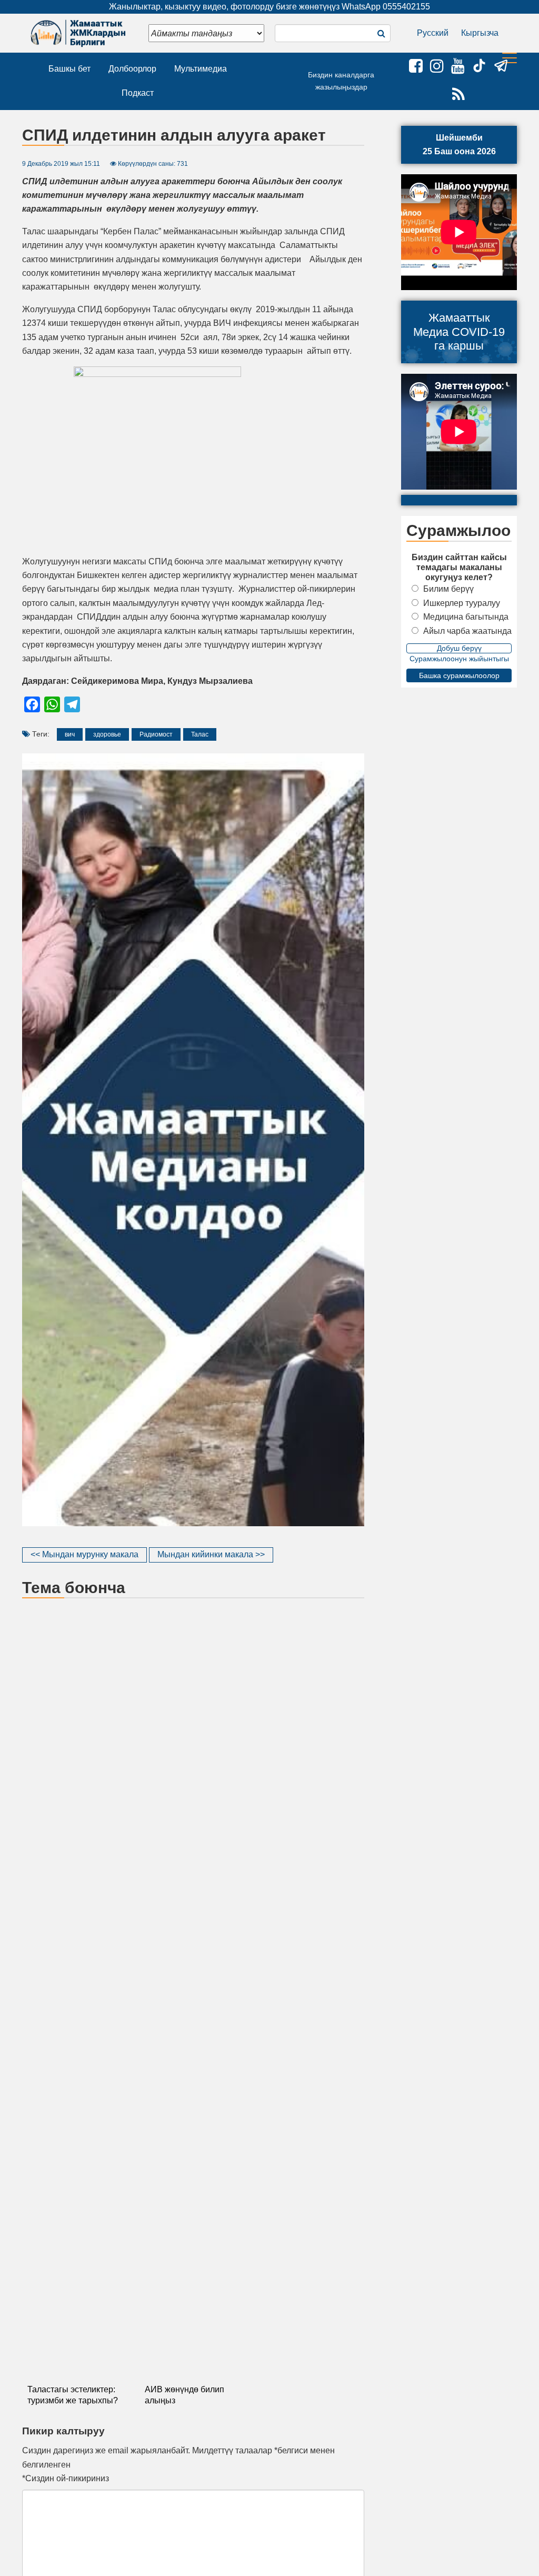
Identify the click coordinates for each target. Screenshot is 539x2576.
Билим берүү (448, 589)
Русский (433, 33)
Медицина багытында (466, 617)
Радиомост (156, 734)
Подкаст (138, 93)
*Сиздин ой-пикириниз (66, 2478)
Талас (200, 734)
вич (70, 734)
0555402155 (406, 7)
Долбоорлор (132, 69)
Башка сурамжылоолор (459, 675)
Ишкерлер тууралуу (462, 603)
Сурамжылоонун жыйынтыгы (459, 659)
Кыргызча (480, 33)
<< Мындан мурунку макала (84, 1554)
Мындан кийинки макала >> (211, 1554)
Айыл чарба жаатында (467, 631)
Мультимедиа (201, 69)
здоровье (107, 734)
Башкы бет (69, 69)
